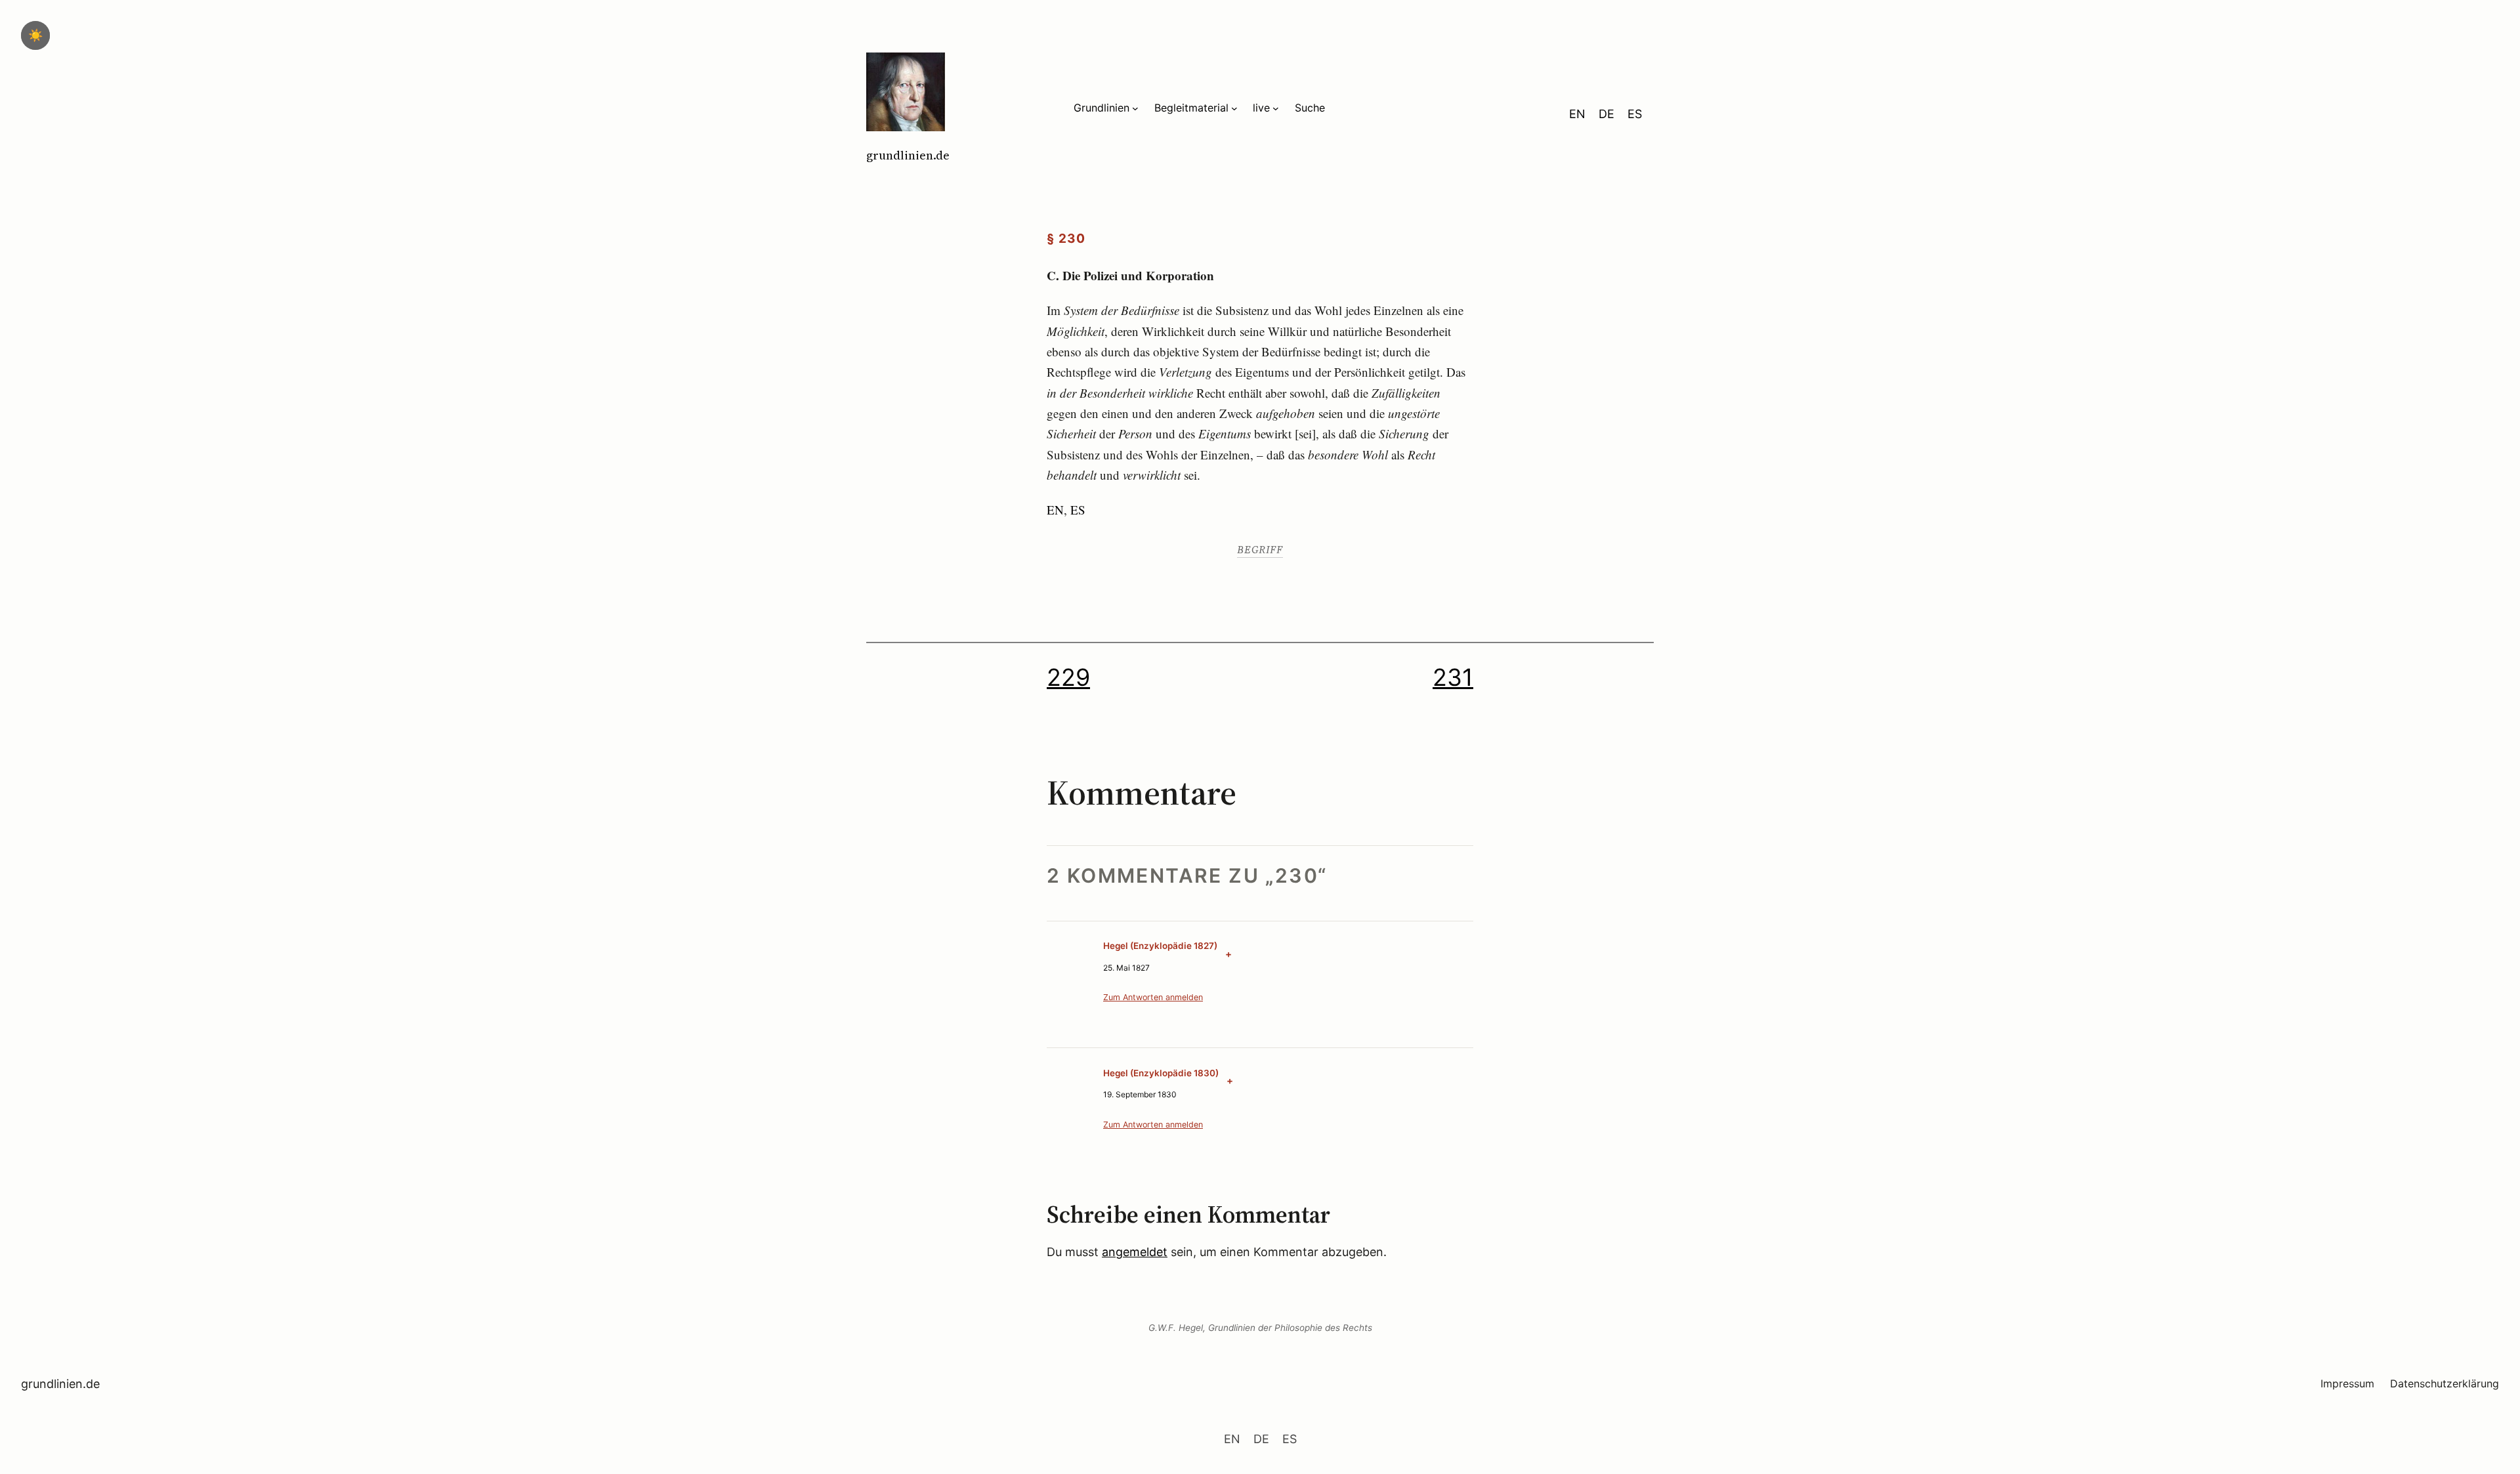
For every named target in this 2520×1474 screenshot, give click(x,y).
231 (1453, 677)
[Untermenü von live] (1276, 108)
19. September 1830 (1140, 1094)
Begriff (1260, 549)
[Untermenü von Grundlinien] (1135, 108)
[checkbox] (35, 35)
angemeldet (1135, 1252)
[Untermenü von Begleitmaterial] (1234, 108)
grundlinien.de (908, 155)
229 (1068, 677)
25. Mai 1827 (1126, 968)
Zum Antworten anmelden (1153, 997)
